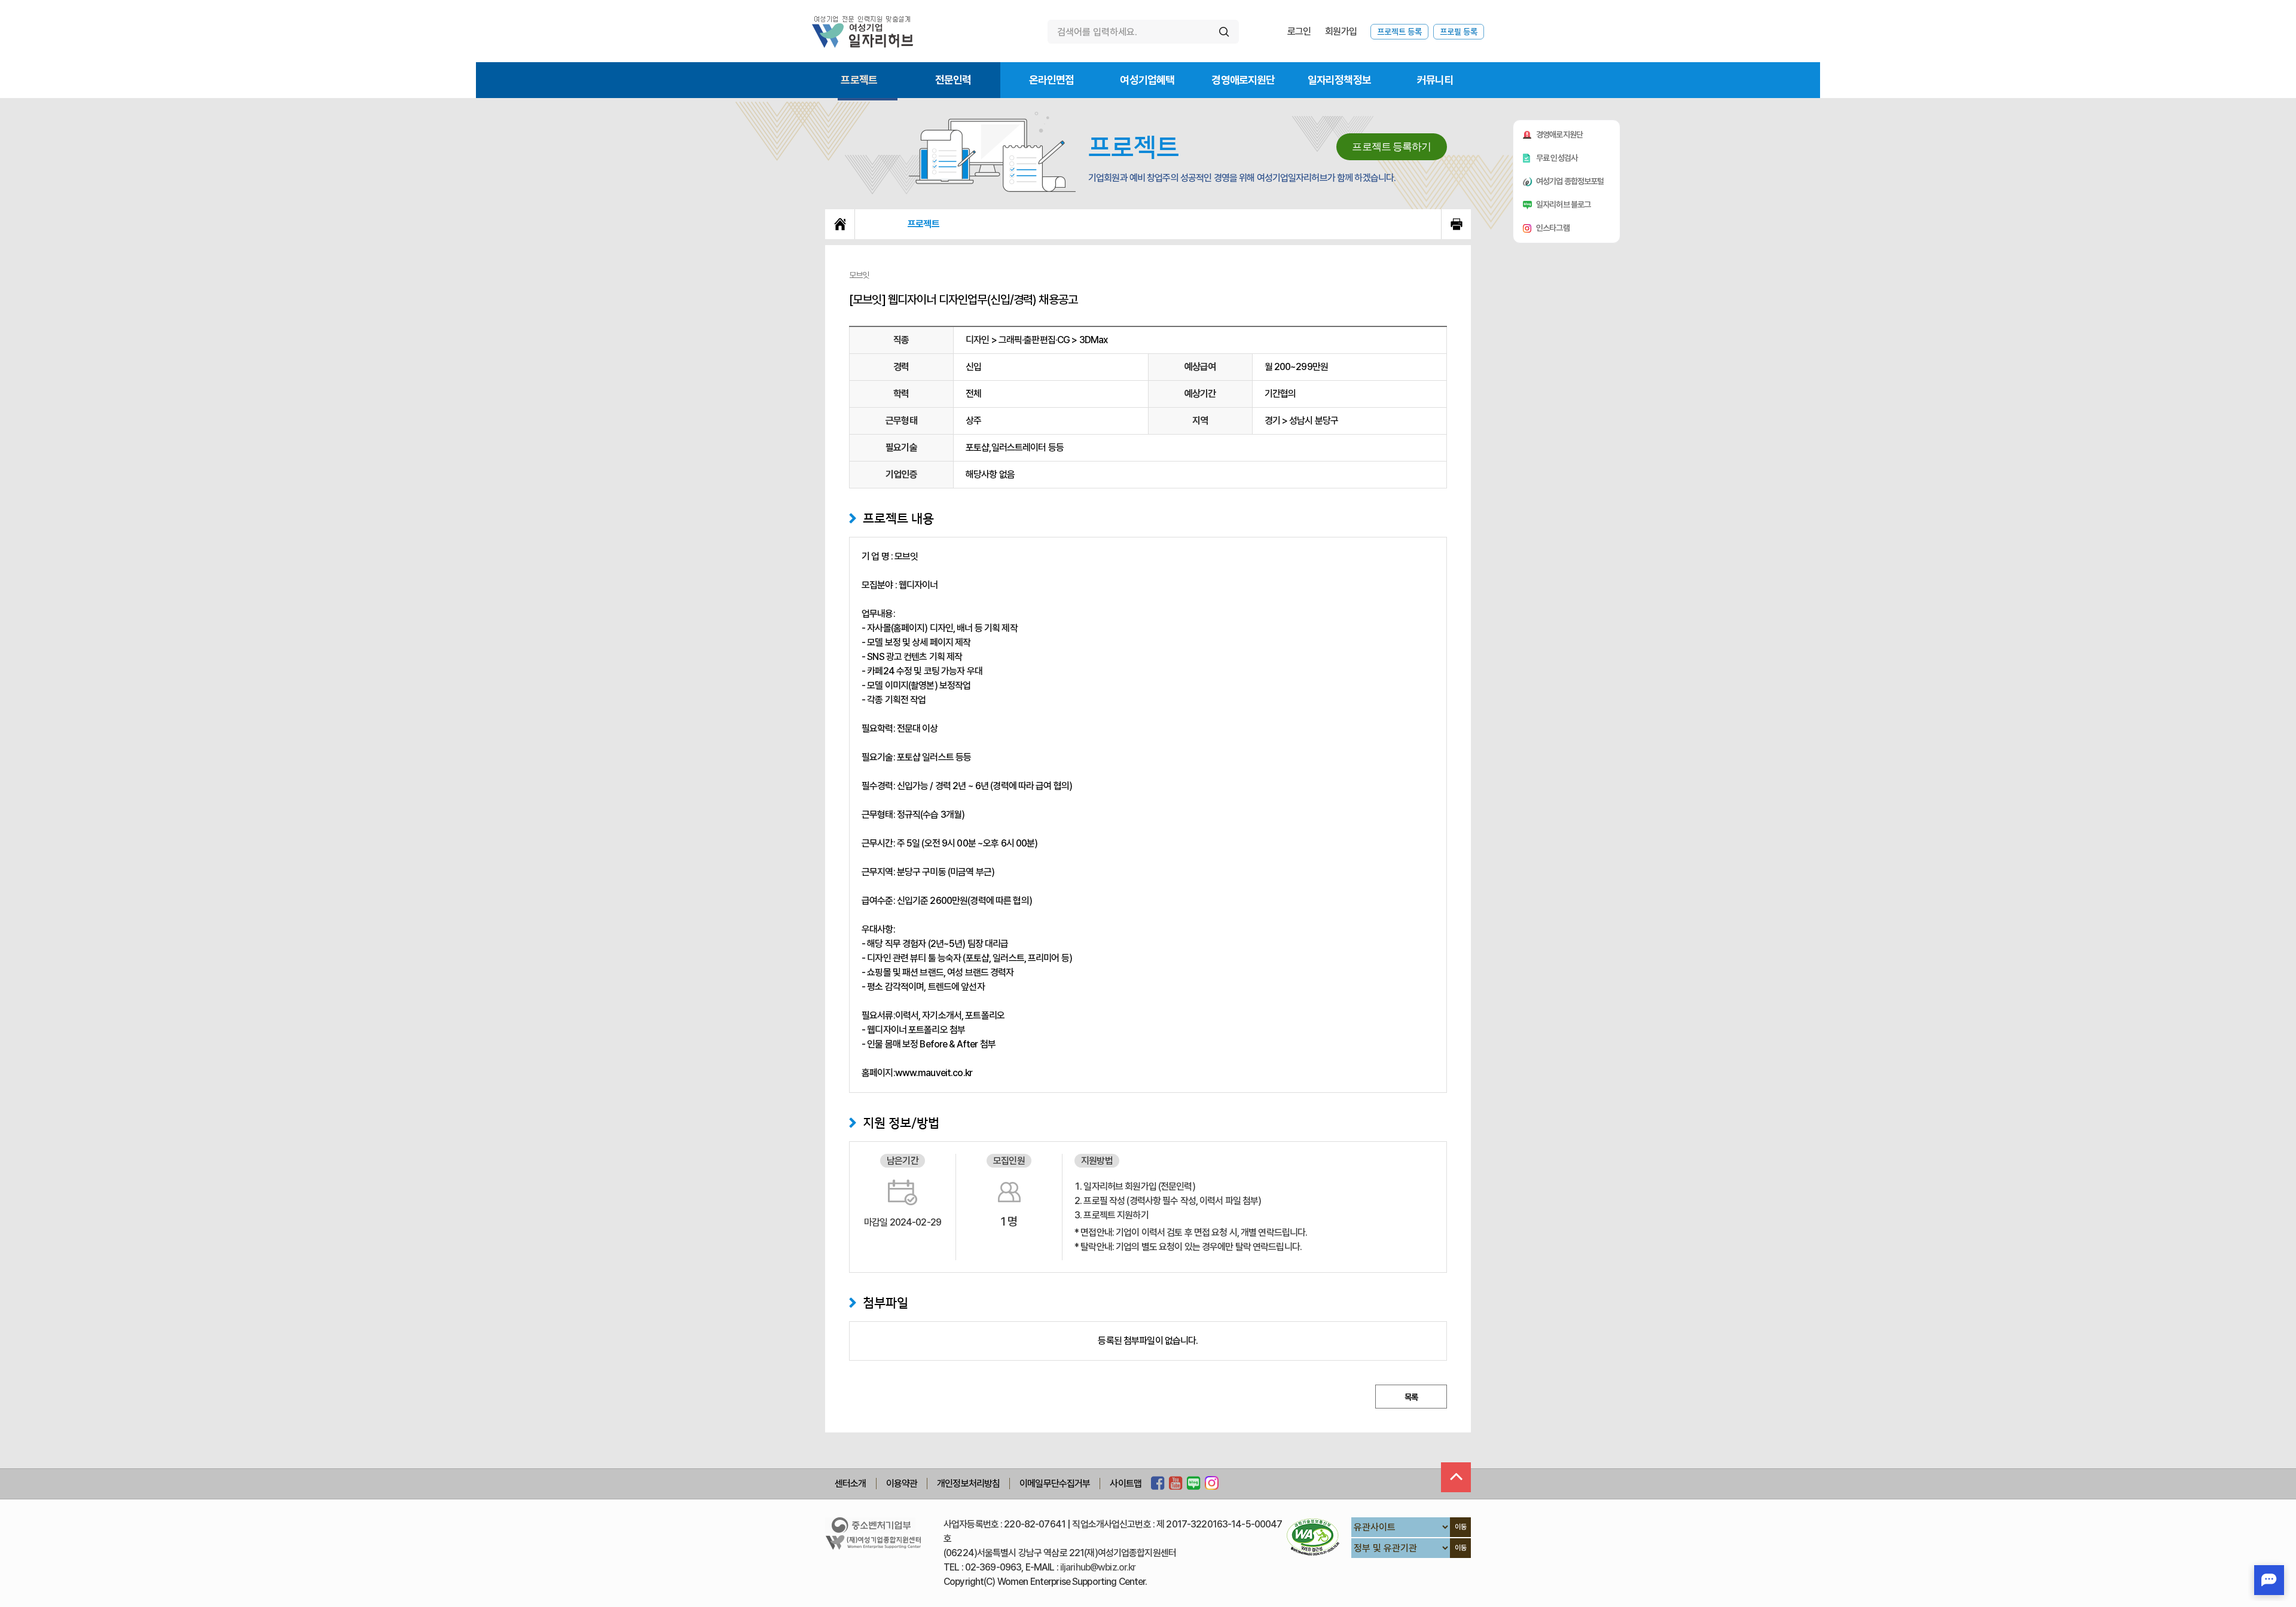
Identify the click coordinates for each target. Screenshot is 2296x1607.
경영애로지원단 (1243, 80)
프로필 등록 (1459, 32)
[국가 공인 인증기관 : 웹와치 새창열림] (1313, 1537)
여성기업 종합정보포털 (1570, 181)
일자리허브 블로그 (1563, 204)
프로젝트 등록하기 (1391, 147)
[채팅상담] (2269, 1580)
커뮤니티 (1435, 80)
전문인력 (953, 80)
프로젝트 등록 (1399, 32)
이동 (1461, 1527)
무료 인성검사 (1557, 158)
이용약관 (902, 1484)
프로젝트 (859, 80)
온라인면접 (1052, 80)
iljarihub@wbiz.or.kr (1098, 1567)
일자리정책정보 (1339, 80)
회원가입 (1341, 31)
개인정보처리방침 (968, 1484)
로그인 (1299, 31)
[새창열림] (1158, 1484)
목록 (1411, 1397)
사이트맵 (1126, 1484)
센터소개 (851, 1484)
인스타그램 (1553, 228)
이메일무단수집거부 (1055, 1484)
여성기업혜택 (1147, 80)
